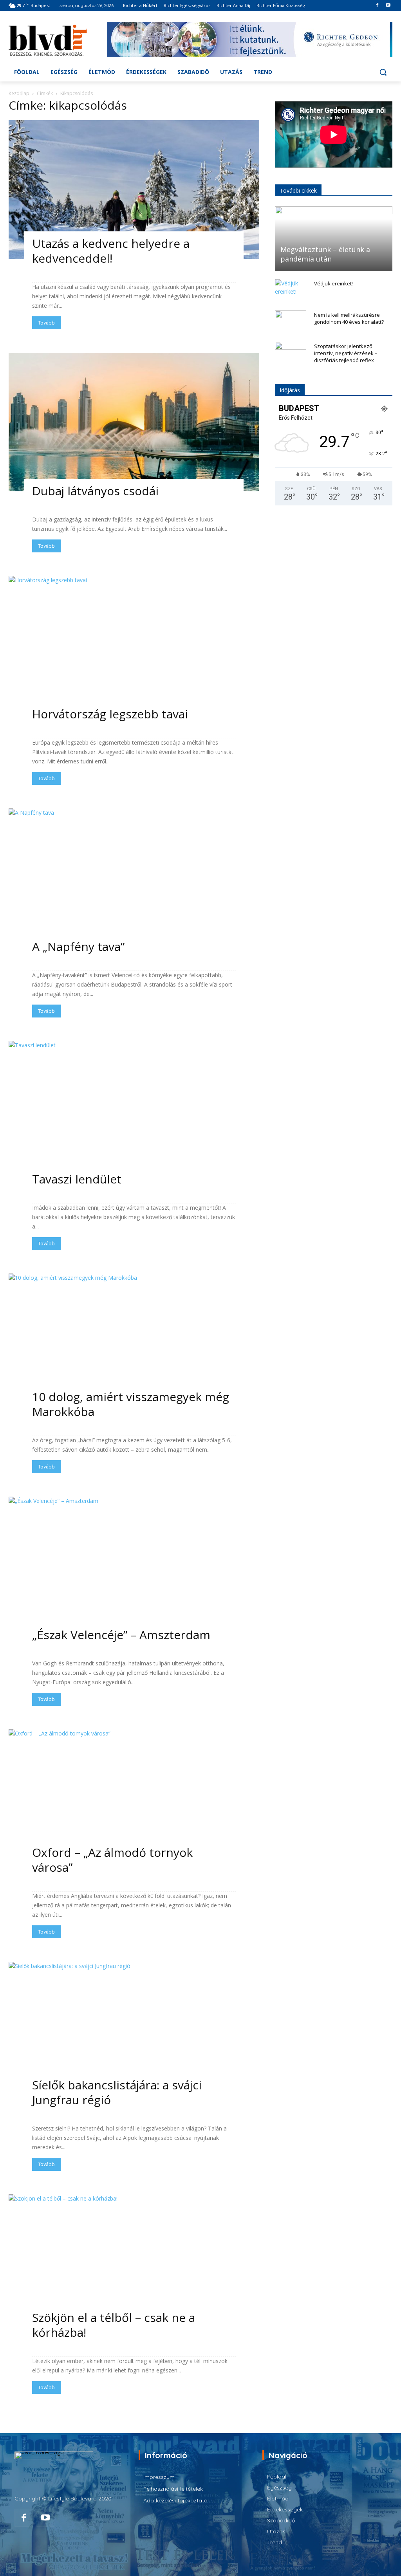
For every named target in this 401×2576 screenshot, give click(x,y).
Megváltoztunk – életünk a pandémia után (325, 254)
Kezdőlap (19, 93)
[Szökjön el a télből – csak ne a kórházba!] (134, 2264)
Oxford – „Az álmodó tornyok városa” (112, 1860)
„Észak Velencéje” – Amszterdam (121, 1635)
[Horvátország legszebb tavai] (134, 645)
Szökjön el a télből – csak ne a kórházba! (114, 2325)
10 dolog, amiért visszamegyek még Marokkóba (131, 1404)
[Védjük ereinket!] (291, 291)
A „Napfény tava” (78, 946)
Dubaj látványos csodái (95, 491)
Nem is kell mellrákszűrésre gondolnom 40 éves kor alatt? (349, 318)
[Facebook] (377, 6)
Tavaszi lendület (77, 1179)
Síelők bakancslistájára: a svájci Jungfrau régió (117, 2092)
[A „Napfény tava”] (134, 878)
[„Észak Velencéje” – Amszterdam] (134, 1566)
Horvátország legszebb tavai (110, 714)
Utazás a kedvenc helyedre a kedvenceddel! (111, 251)
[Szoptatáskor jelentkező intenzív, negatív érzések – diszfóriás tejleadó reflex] (291, 354)
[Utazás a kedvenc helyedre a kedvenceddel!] (134, 189)
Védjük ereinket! (333, 283)
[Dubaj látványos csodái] (134, 422)
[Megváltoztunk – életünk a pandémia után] (334, 239)
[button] (383, 72)
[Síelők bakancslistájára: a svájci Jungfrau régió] (134, 2031)
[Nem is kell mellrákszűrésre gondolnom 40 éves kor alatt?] (291, 322)
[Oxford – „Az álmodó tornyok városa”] (134, 1799)
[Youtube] (388, 6)
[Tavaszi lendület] (134, 1110)
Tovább (46, 323)
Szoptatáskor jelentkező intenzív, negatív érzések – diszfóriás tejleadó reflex (346, 353)
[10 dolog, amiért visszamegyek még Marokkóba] (134, 1343)
